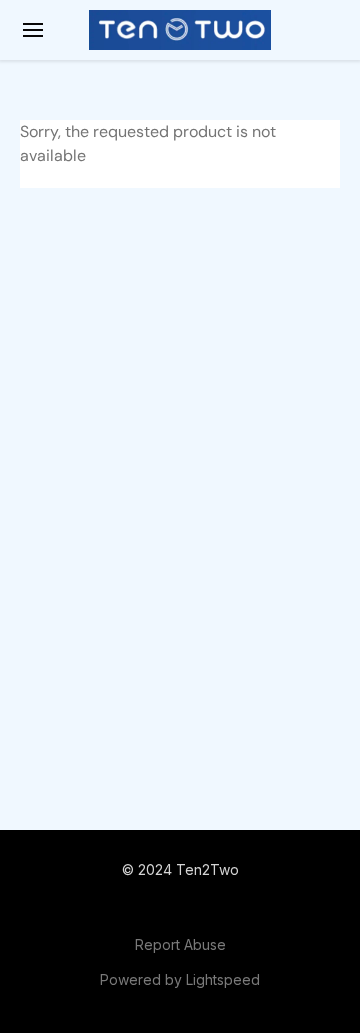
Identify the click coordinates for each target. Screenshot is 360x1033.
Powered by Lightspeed (180, 979)
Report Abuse (180, 944)
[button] (179, 30)
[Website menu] (33, 30)
